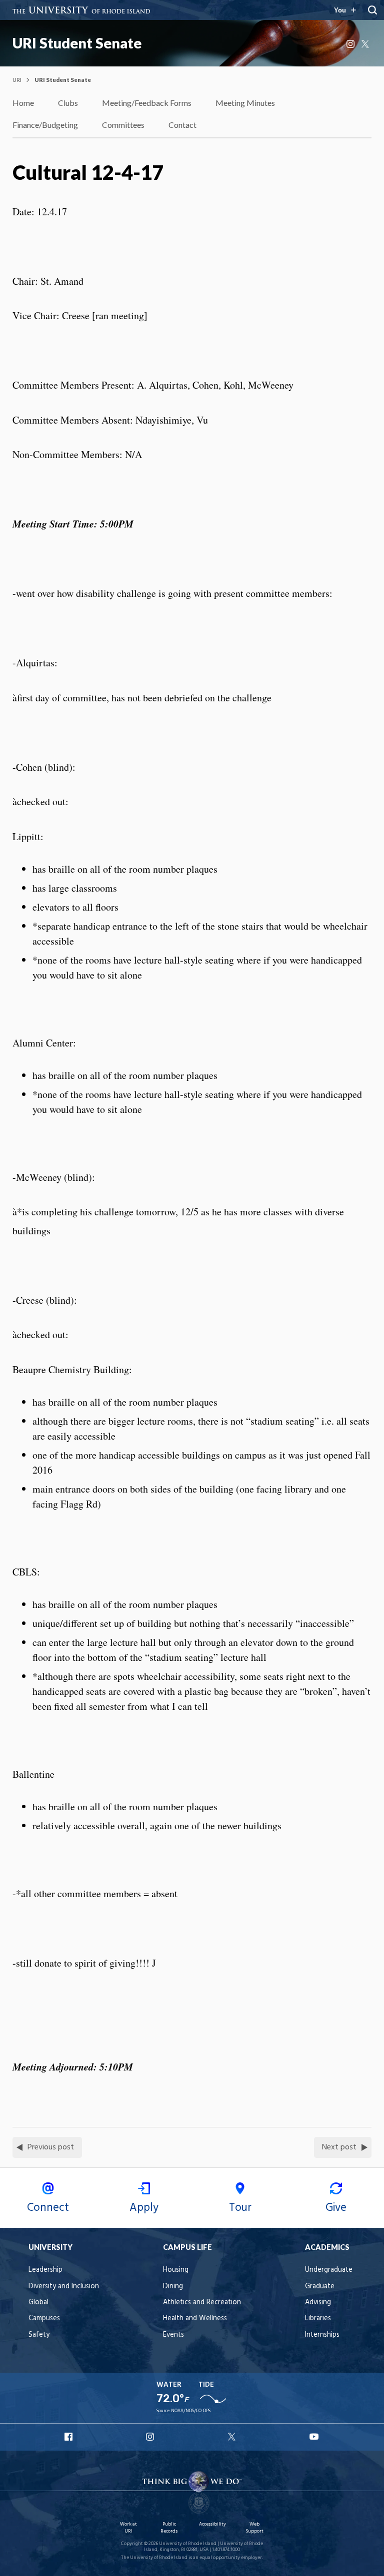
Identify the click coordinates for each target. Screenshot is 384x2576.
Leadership (45, 2270)
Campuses (44, 2318)
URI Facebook (69, 2437)
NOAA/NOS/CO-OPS (191, 2411)
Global (38, 2303)
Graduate (320, 2287)
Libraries (318, 2318)
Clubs (68, 103)
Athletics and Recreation (202, 2303)
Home (23, 103)
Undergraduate (329, 2270)
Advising (318, 2303)
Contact (182, 125)
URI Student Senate (77, 43)
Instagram (351, 44)
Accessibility (212, 2524)
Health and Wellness (195, 2318)
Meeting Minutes (245, 103)
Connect (48, 2208)
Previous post (51, 2147)
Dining (173, 2287)
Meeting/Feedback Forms (147, 103)
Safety (39, 2335)
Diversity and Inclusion (64, 2287)
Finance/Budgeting (45, 125)
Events (173, 2335)
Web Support (254, 2528)
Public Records (169, 2528)
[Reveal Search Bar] (372, 10)
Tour (240, 2208)
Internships (322, 2335)
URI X (233, 2437)
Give (336, 2208)
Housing (176, 2270)
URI (17, 80)
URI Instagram (151, 2437)
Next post (339, 2147)
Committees (123, 125)
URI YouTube (314, 2437)
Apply (144, 2208)
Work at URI (128, 2528)
